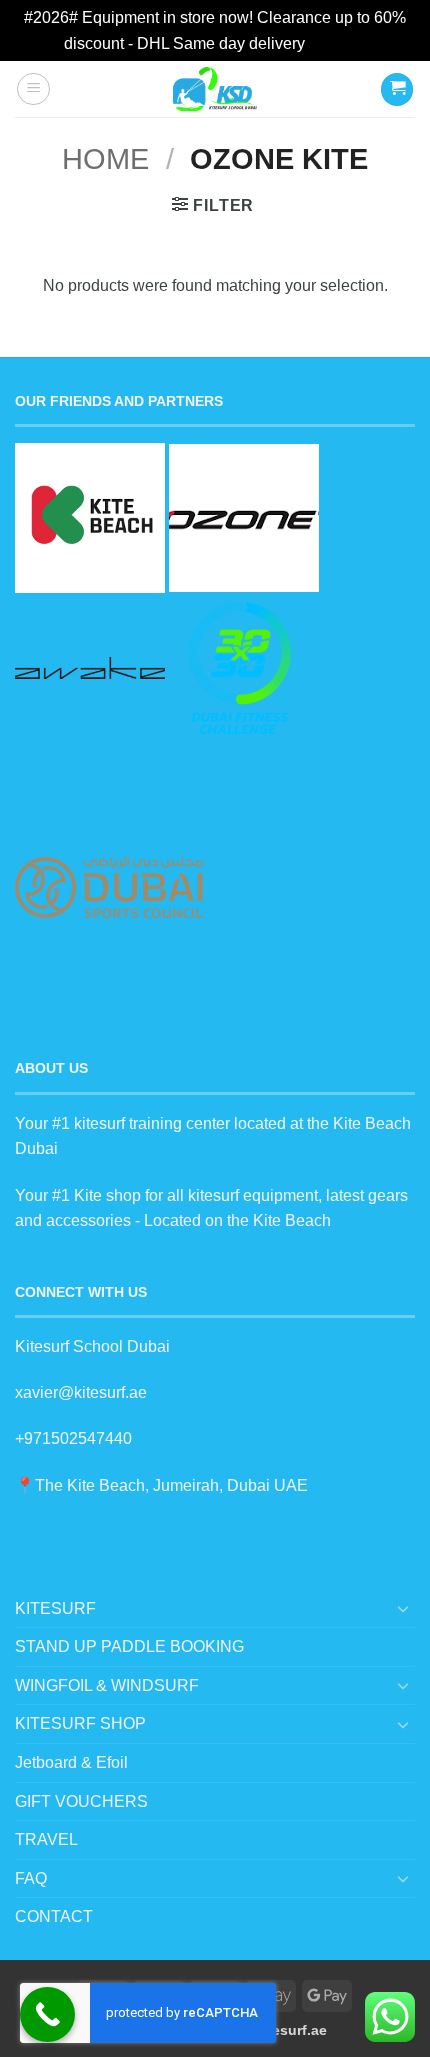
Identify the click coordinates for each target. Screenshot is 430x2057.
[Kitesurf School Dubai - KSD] (215, 89)
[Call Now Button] (47, 2014)
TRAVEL (46, 1839)
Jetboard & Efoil (71, 1762)
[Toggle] (403, 1608)
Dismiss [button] (337, 43)
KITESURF (55, 1608)
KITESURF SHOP (80, 1723)
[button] (33, 89)
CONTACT (54, 1916)
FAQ (31, 1878)
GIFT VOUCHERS (81, 1801)
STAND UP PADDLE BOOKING (129, 1646)
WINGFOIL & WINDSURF (107, 1685)
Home (105, 159)
